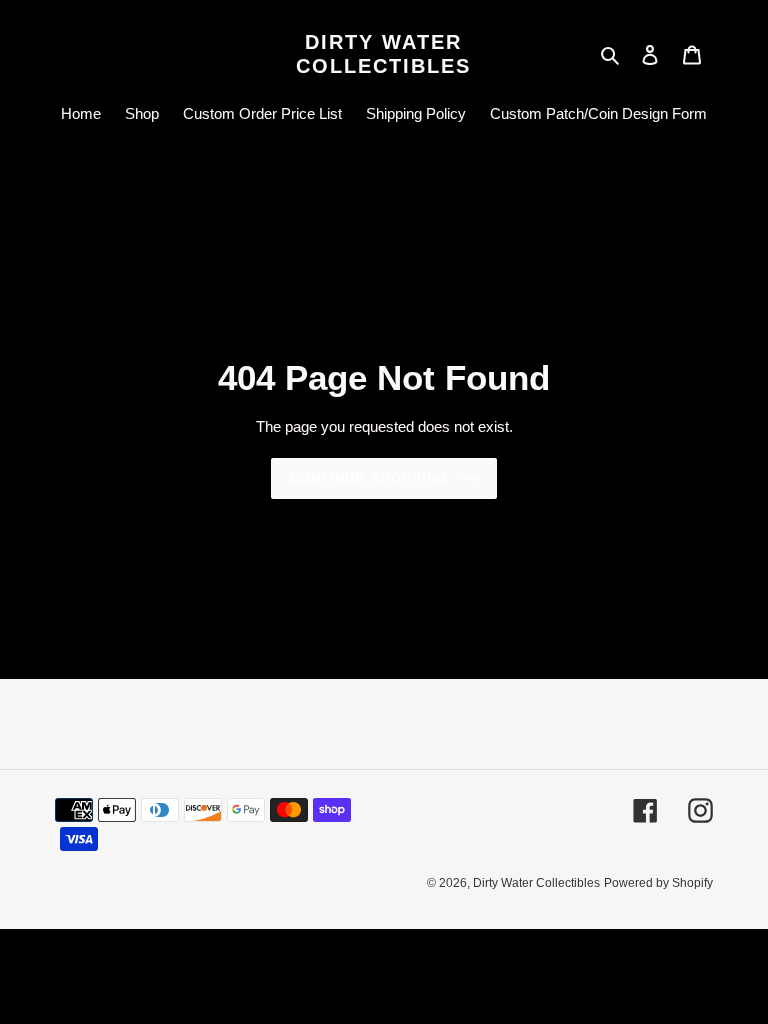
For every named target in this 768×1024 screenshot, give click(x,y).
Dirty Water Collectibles (383, 54)
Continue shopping (369, 478)
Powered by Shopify (658, 883)
